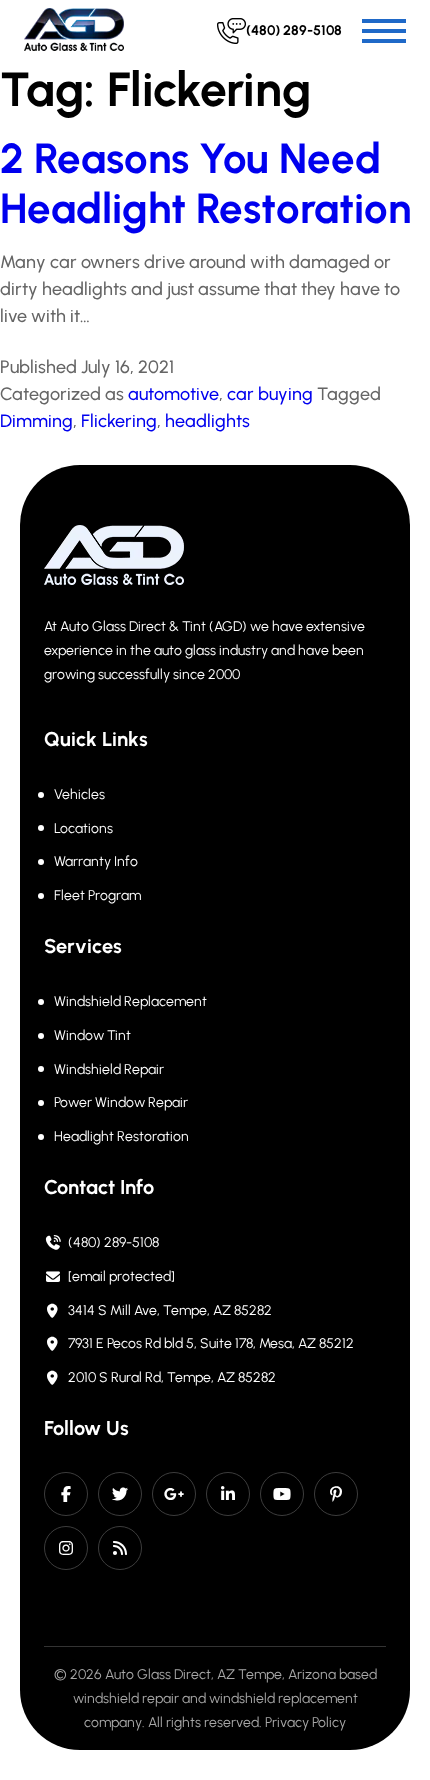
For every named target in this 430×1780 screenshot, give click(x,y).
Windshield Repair (109, 1069)
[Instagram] (66, 1548)
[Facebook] (66, 1494)
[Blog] (120, 1548)
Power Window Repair (121, 1102)
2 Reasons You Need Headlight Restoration (205, 183)
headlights (207, 421)
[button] (384, 31)
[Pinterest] (336, 1494)
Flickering (119, 421)
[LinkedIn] (228, 1494)
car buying (270, 394)
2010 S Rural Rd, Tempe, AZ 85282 (172, 1377)
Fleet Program (97, 895)
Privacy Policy (305, 1722)
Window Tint (92, 1035)
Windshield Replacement (130, 1001)
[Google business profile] (174, 1494)
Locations (83, 828)
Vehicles (79, 794)
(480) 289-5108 (113, 1242)
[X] (120, 1494)
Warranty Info (96, 861)
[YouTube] (282, 1494)
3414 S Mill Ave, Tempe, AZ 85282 (170, 1310)
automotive (173, 394)
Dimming (36, 421)
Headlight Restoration (121, 1136)
